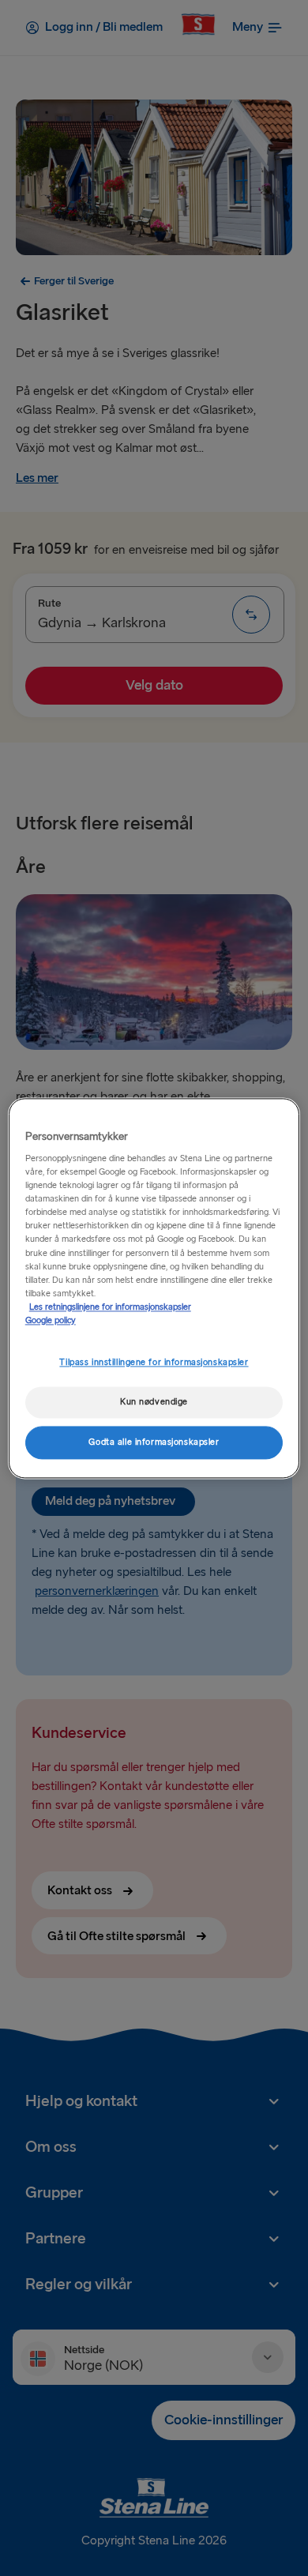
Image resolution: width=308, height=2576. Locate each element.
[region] (154, 1288)
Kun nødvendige (154, 1402)
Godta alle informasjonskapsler (154, 1442)
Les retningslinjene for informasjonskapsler (110, 1307)
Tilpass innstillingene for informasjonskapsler (154, 1362)
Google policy (51, 1320)
